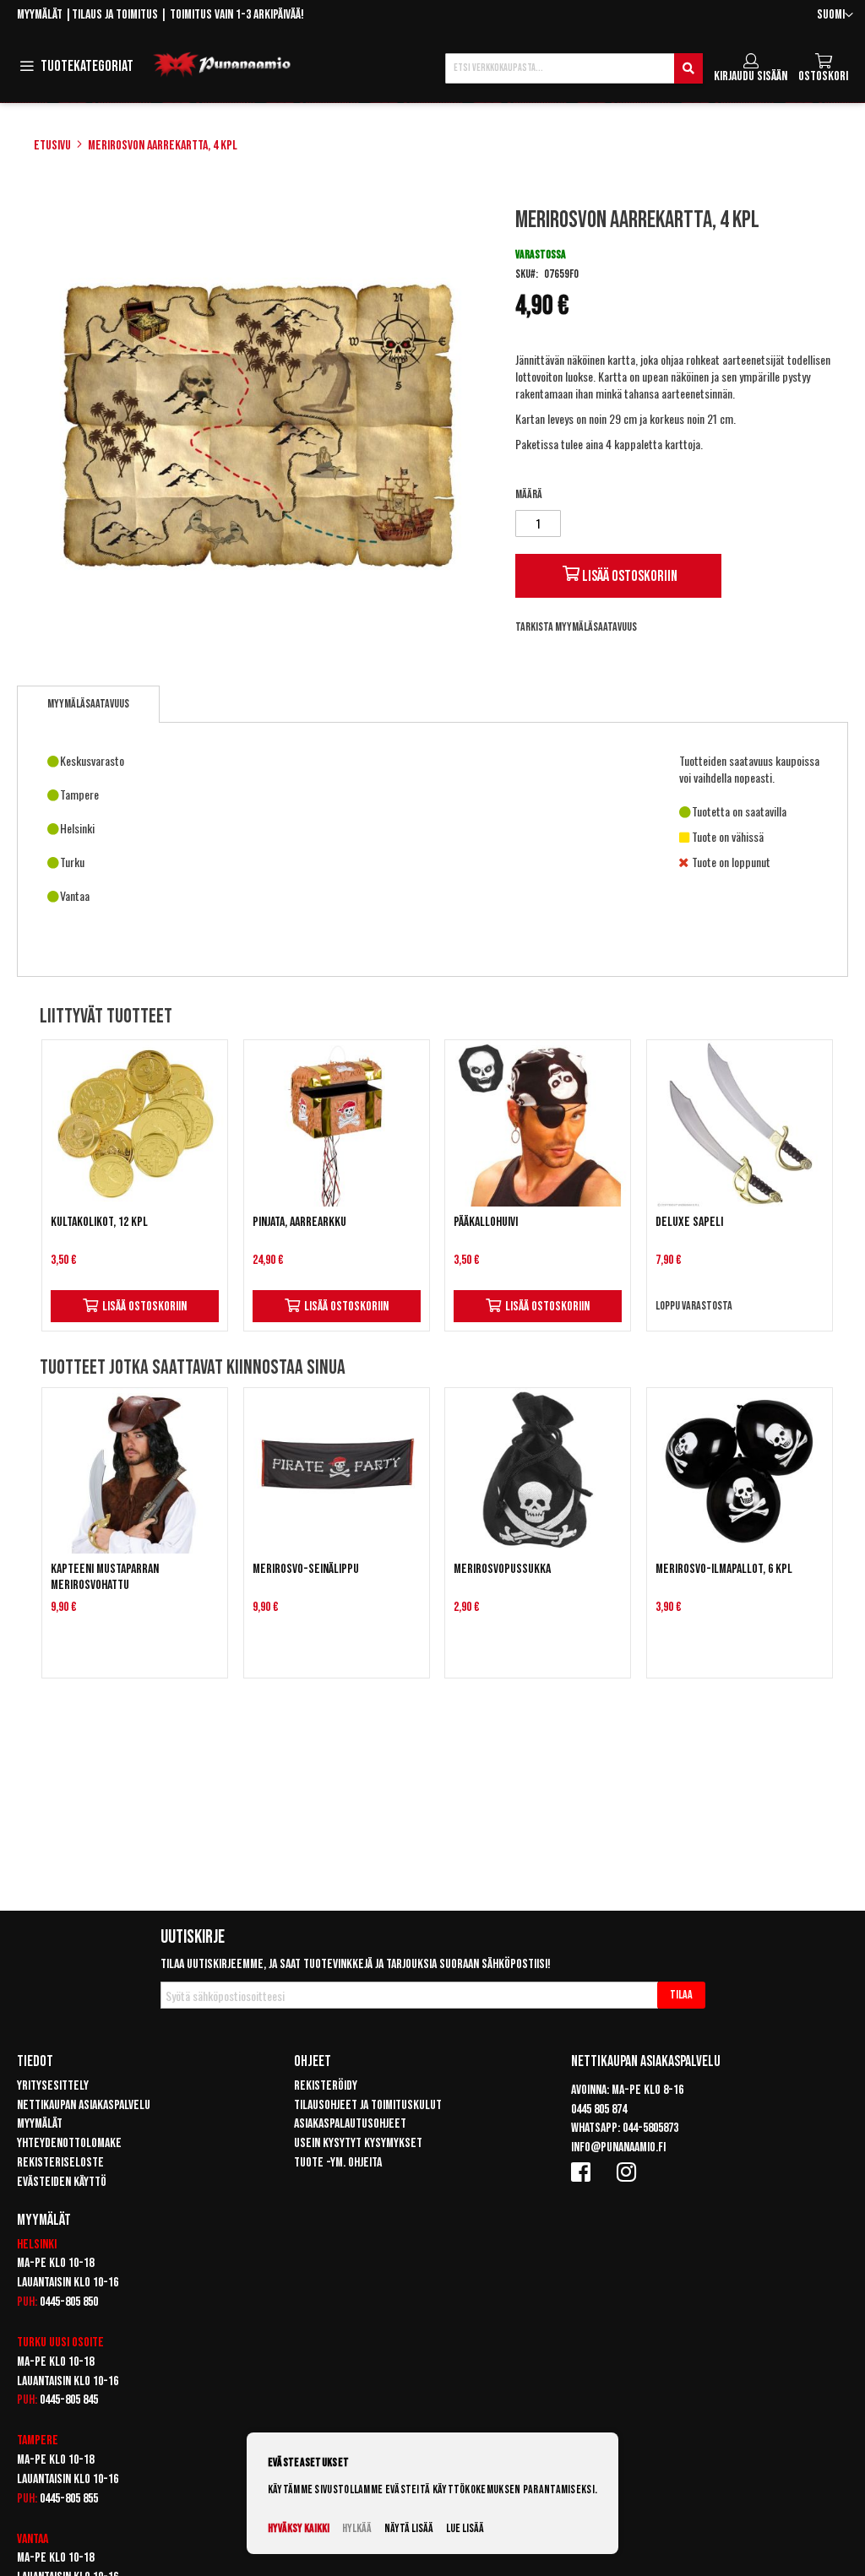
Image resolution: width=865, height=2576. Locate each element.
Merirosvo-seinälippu (306, 1569)
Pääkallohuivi (486, 1222)
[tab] (88, 704)
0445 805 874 (599, 2110)
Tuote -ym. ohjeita (338, 2163)
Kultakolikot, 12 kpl (99, 1222)
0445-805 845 (69, 2400)
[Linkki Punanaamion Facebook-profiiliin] (584, 2172)
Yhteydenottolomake (69, 2143)
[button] (835, 16)
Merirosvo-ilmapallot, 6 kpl (724, 1569)
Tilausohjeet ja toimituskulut (368, 2105)
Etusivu (52, 146)
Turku (32, 2343)
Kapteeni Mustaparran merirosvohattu (105, 1577)
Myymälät (40, 15)
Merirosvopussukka (502, 1569)
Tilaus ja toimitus (115, 15)
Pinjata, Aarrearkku (299, 1222)
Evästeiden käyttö (62, 2182)
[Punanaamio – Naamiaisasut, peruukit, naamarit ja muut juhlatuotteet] (222, 65)
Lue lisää (465, 2528)
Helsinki (37, 2245)
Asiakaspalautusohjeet (350, 2124)
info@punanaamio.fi (618, 2148)
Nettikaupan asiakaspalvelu (84, 2105)
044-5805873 (650, 2128)
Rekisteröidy (326, 2086)
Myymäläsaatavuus (88, 704)
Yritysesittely (53, 2086)
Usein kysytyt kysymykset (358, 2143)
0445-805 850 (69, 2302)
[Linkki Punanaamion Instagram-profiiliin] (629, 2172)
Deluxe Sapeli (689, 1222)
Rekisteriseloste (60, 2163)
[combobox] (574, 68)
